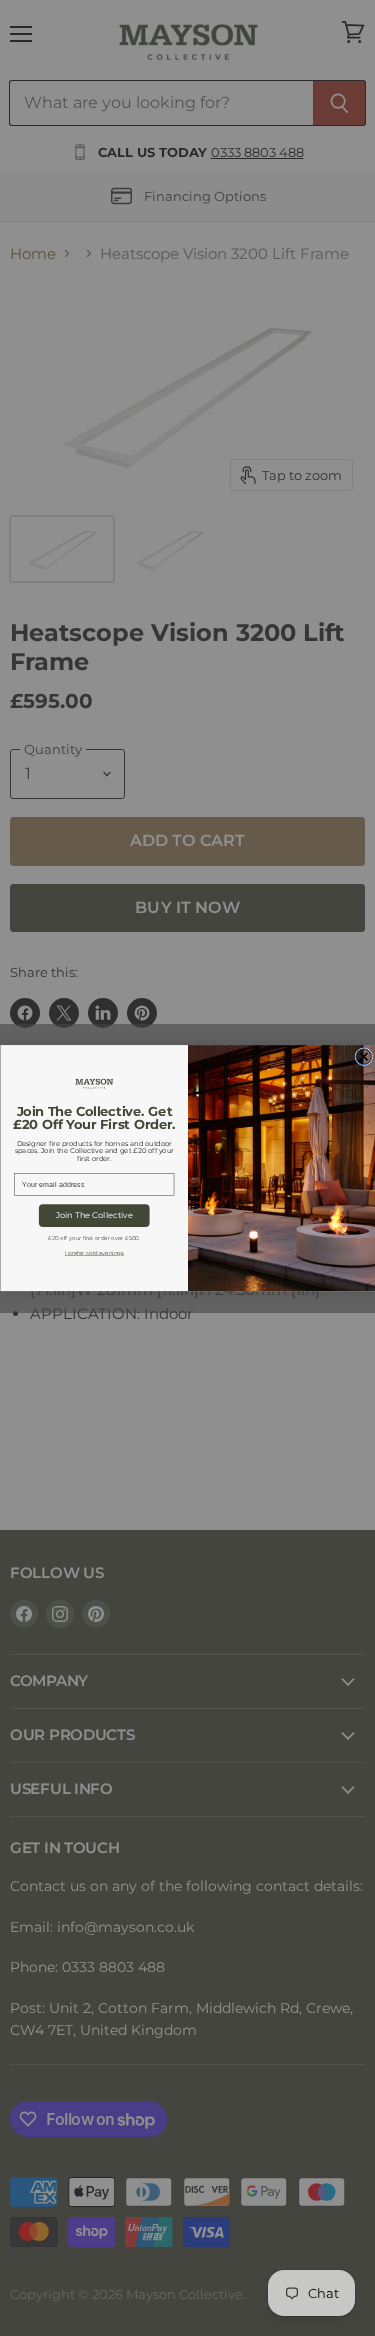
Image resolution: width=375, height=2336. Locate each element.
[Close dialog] (363, 1057)
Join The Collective (93, 1216)
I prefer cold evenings (93, 1252)
